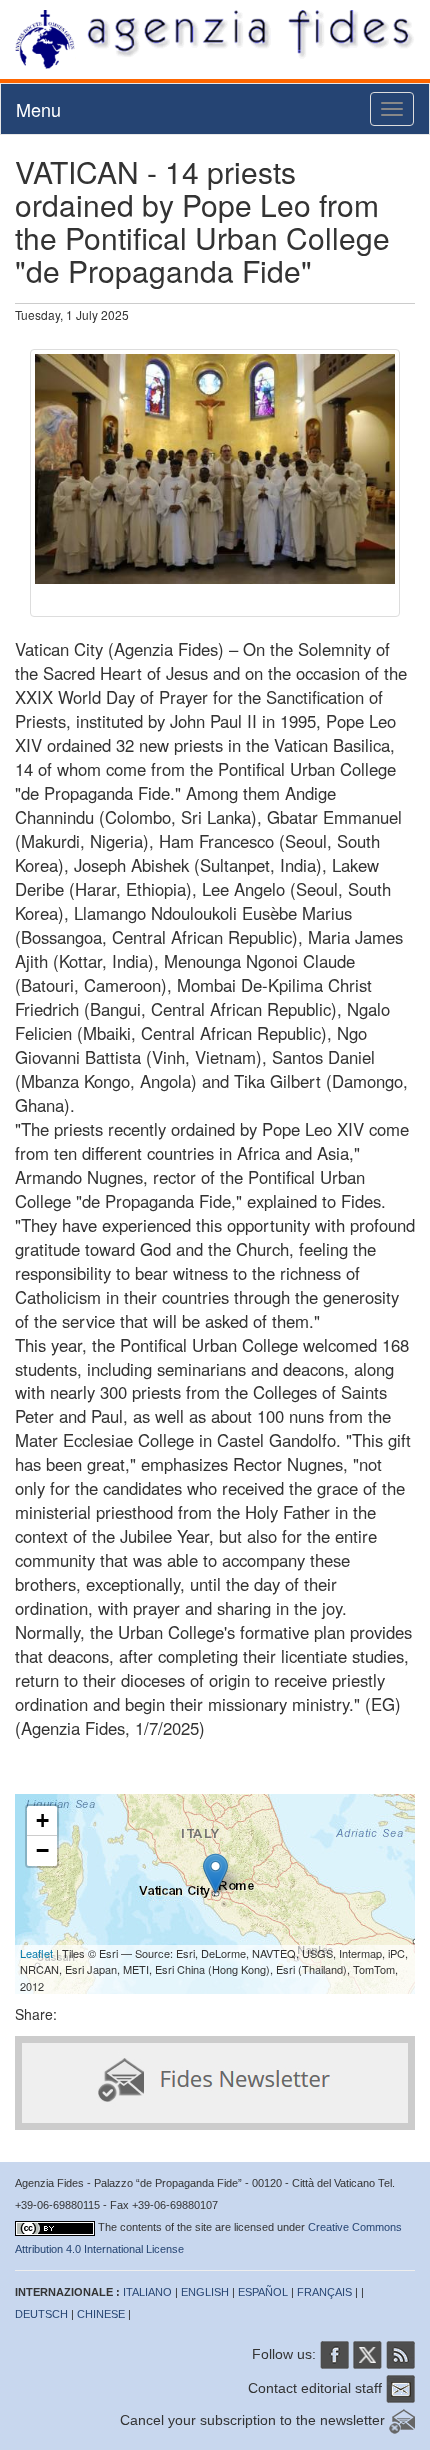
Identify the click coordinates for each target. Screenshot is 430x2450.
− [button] (42, 1850)
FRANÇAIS (324, 2292)
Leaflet (36, 1953)
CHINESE (101, 2314)
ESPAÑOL (263, 2292)
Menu (38, 109)
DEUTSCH (41, 2314)
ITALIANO (147, 2292)
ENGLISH (205, 2292)
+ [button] (42, 1820)
